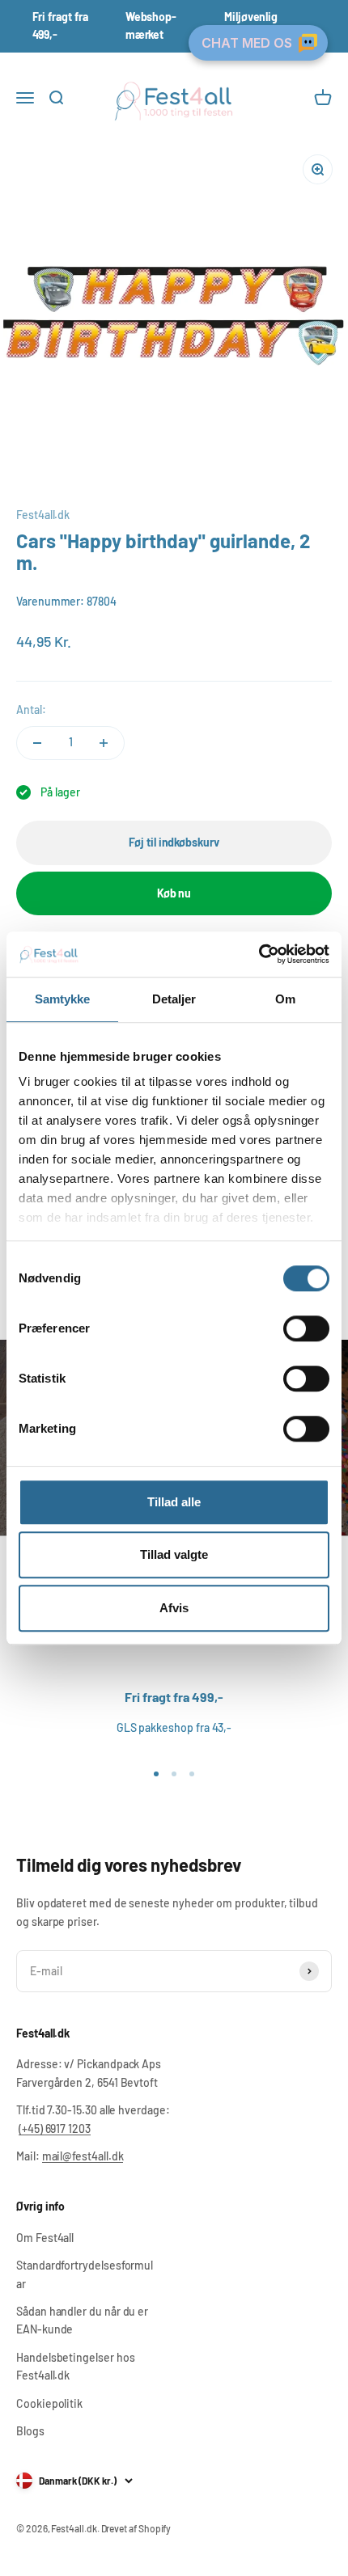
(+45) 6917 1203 (55, 2128)
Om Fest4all (45, 2238)
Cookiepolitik (49, 2403)
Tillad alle (174, 1502)
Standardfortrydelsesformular (85, 2274)
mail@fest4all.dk (83, 2156)
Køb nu (174, 893)
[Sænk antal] (37, 743)
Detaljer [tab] (174, 999)
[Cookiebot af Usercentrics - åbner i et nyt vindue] (259, 954)
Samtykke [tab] (63, 999)
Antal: (31, 709)
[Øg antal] (104, 743)
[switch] (306, 1328)
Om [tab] (285, 999)
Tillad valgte (174, 1554)
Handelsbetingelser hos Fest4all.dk (75, 2366)
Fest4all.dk (43, 515)
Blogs (30, 2431)
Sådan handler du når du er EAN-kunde (82, 2320)
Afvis (174, 1608)
